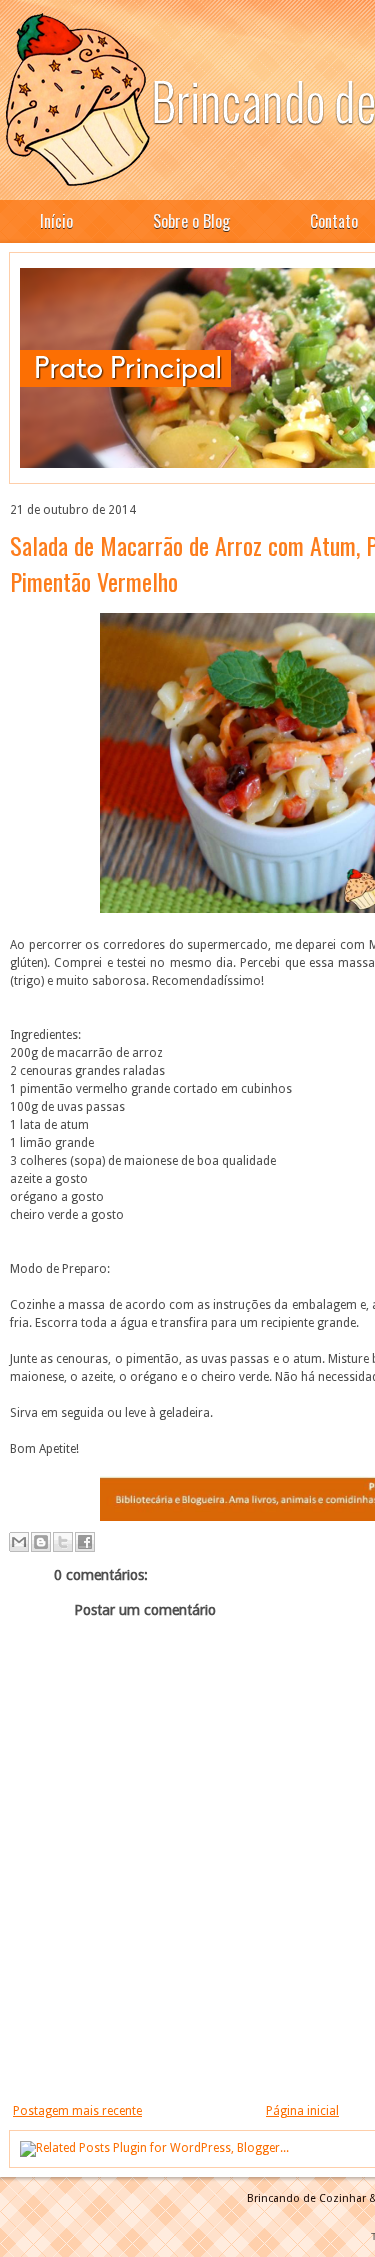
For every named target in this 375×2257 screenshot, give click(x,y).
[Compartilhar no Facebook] (85, 1542)
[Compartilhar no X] (63, 1542)
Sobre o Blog (191, 221)
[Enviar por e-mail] (19, 1542)
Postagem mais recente (77, 2111)
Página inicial (302, 2111)
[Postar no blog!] (41, 1542)
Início (56, 221)
